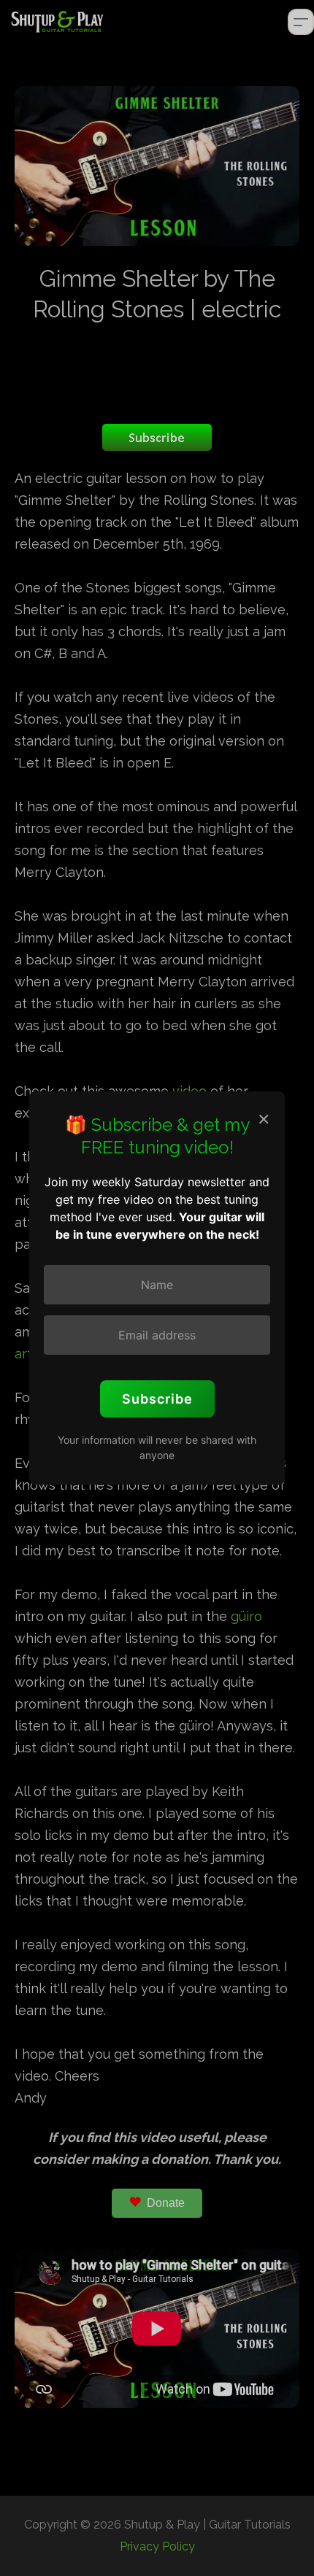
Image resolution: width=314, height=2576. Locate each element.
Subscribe (157, 1399)
